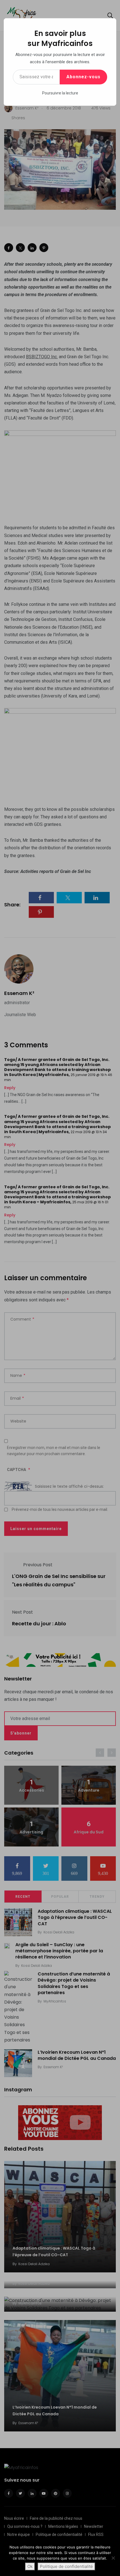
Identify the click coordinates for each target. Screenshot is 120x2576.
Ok (30, 2566)
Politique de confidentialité (66, 2566)
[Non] (113, 2558)
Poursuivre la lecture (60, 93)
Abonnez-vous (83, 77)
